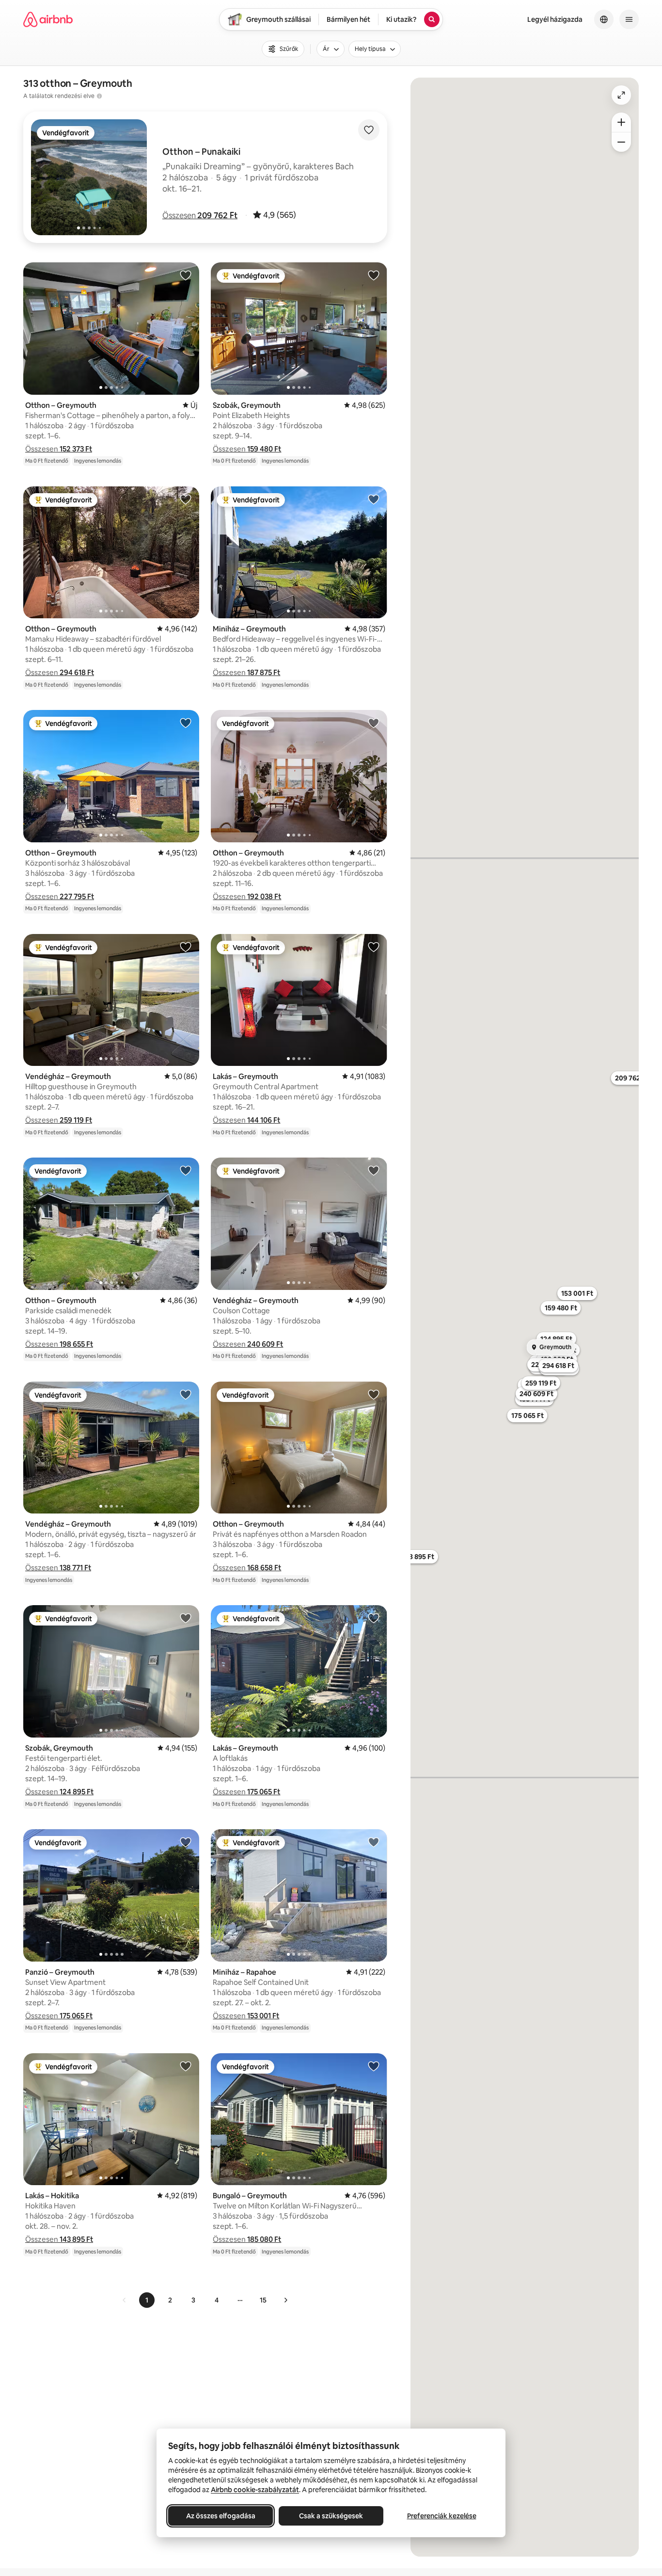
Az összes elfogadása (221, 2516)
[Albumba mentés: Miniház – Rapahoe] (374, 1842)
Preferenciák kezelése (442, 2516)
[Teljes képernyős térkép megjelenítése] (621, 95)
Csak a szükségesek (331, 2516)
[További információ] (99, 96)
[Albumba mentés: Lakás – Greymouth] (374, 947)
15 (263, 2300)
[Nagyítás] (621, 122)
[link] (125, 2300)
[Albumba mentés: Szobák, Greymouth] (374, 275)
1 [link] (147, 2300)
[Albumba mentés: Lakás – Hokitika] (186, 2066)
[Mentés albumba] (369, 130)
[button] (200, 215)
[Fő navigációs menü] (629, 19)
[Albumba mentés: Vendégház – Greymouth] (186, 947)
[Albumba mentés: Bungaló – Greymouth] (374, 2066)
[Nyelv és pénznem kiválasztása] (604, 19)
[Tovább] (285, 2300)
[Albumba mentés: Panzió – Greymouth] (186, 1842)
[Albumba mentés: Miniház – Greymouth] (374, 499)
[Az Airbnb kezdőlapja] (48, 19)
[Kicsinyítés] (621, 142)
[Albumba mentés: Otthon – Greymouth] (186, 275)
